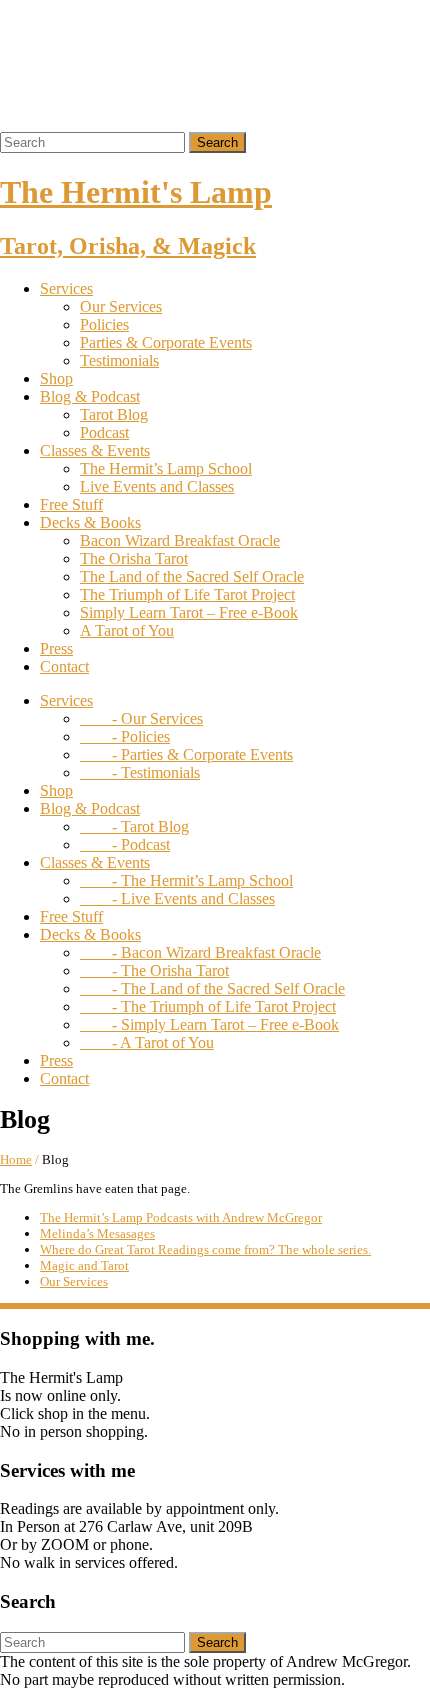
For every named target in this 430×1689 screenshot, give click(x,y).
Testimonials (119, 360)
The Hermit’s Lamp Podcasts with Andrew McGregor (181, 1217)
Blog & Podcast (90, 396)
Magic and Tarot (84, 1265)
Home (16, 1159)
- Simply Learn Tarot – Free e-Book (209, 1024)
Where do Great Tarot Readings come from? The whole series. (205, 1249)
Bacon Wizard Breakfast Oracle (180, 540)
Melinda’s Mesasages (97, 1233)
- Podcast (125, 844)
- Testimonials (140, 772)
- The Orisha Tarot (154, 970)
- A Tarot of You (147, 1042)
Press (56, 648)
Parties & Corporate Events (166, 342)
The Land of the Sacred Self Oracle (192, 576)
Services (66, 288)
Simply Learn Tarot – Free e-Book (189, 612)
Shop (56, 378)
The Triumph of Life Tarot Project (187, 594)
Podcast (104, 432)
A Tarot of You (127, 630)
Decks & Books (90, 522)
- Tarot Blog (134, 826)
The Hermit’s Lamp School (166, 468)
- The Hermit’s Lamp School (186, 880)
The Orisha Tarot (134, 558)
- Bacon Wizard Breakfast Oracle (200, 952)
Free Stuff (71, 504)
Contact (64, 666)
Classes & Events (95, 450)
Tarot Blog (114, 414)
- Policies (125, 736)
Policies (104, 324)
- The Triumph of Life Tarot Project (208, 1006)
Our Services (121, 306)
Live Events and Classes (157, 486)
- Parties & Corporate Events (186, 754)
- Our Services (141, 718)
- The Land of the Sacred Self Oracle (212, 988)
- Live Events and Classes (177, 898)
